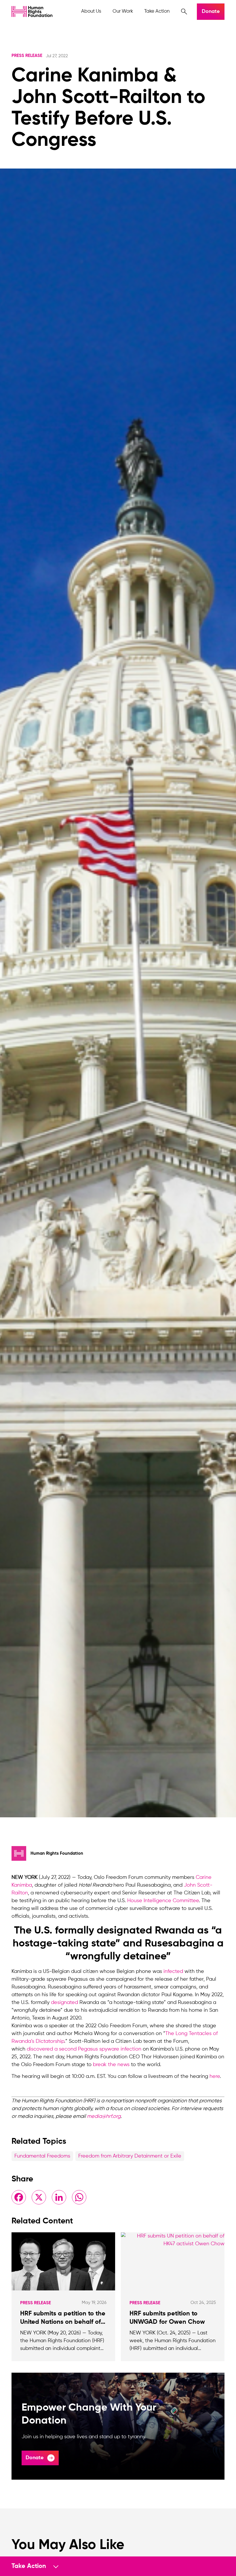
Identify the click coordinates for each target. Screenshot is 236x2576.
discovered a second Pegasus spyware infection (84, 2049)
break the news (111, 2065)
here (215, 2076)
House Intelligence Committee (163, 1901)
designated (64, 2003)
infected (173, 1971)
